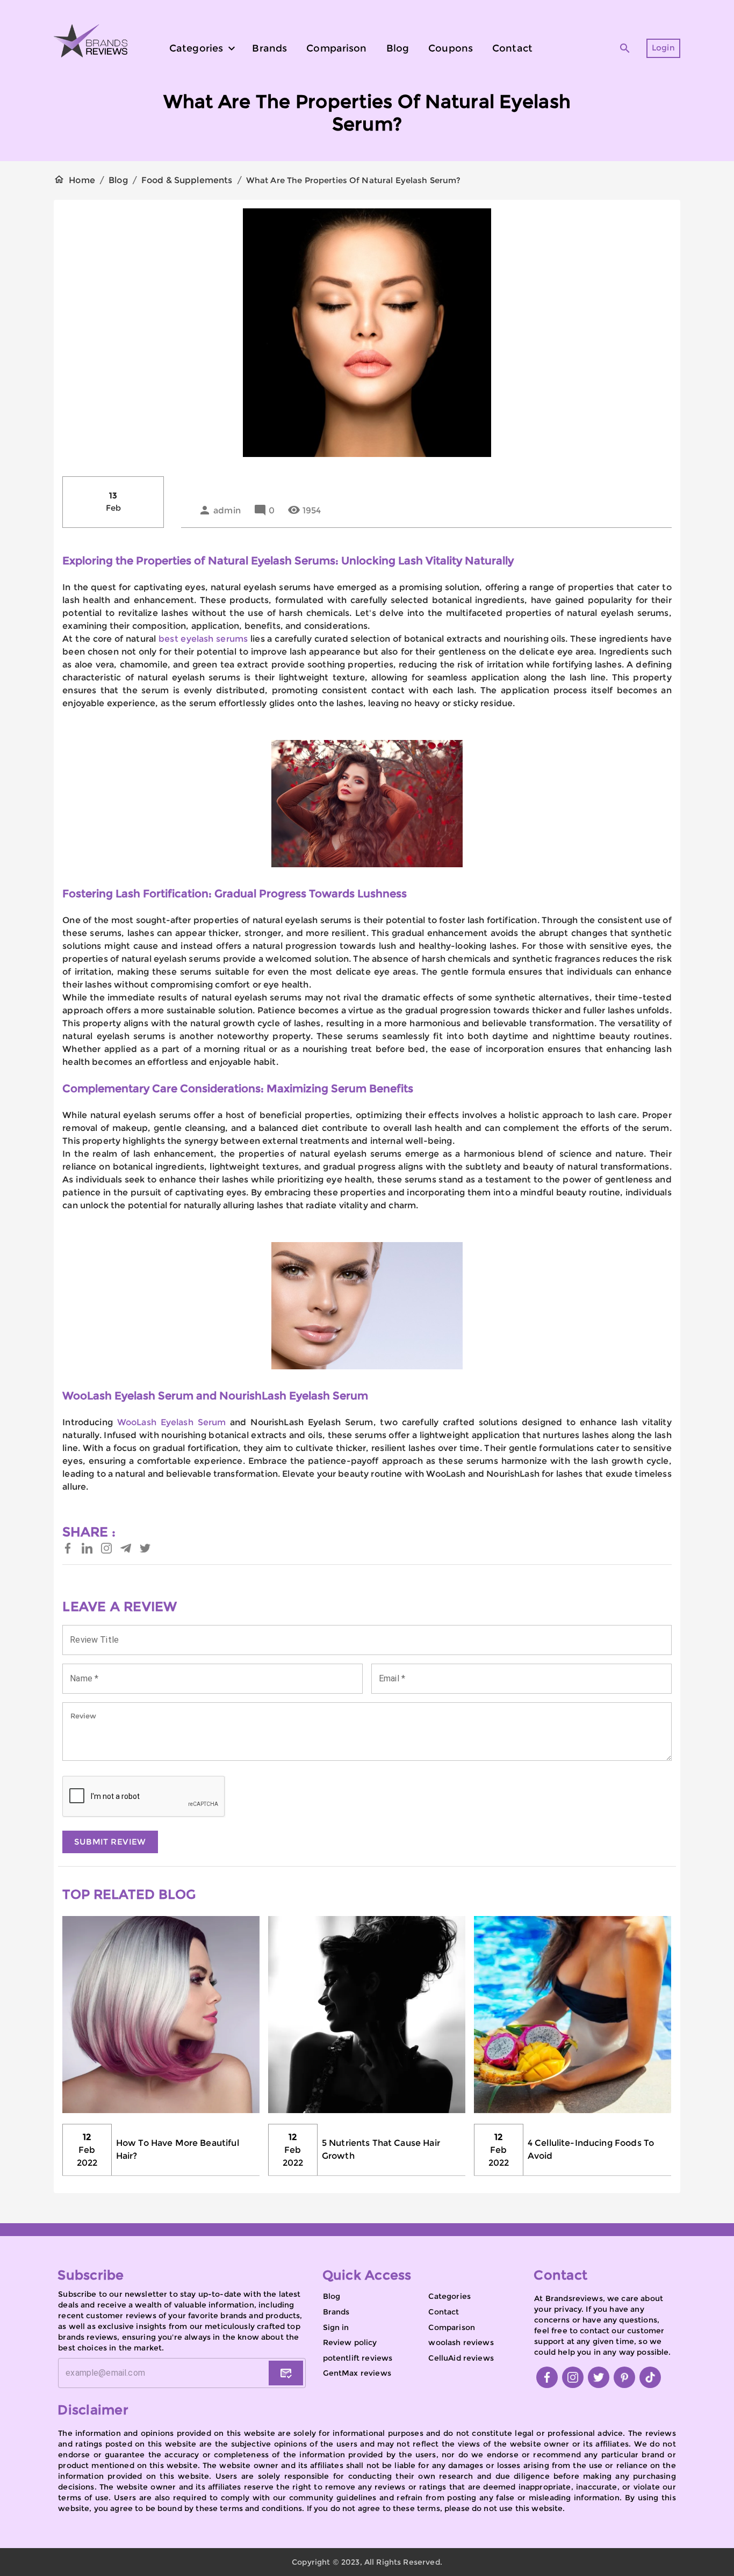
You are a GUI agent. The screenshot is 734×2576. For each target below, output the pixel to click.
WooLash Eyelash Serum (172, 1422)
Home (82, 180)
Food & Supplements (187, 180)
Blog (118, 180)
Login (663, 48)
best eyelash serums (203, 639)
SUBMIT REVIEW (110, 1842)
